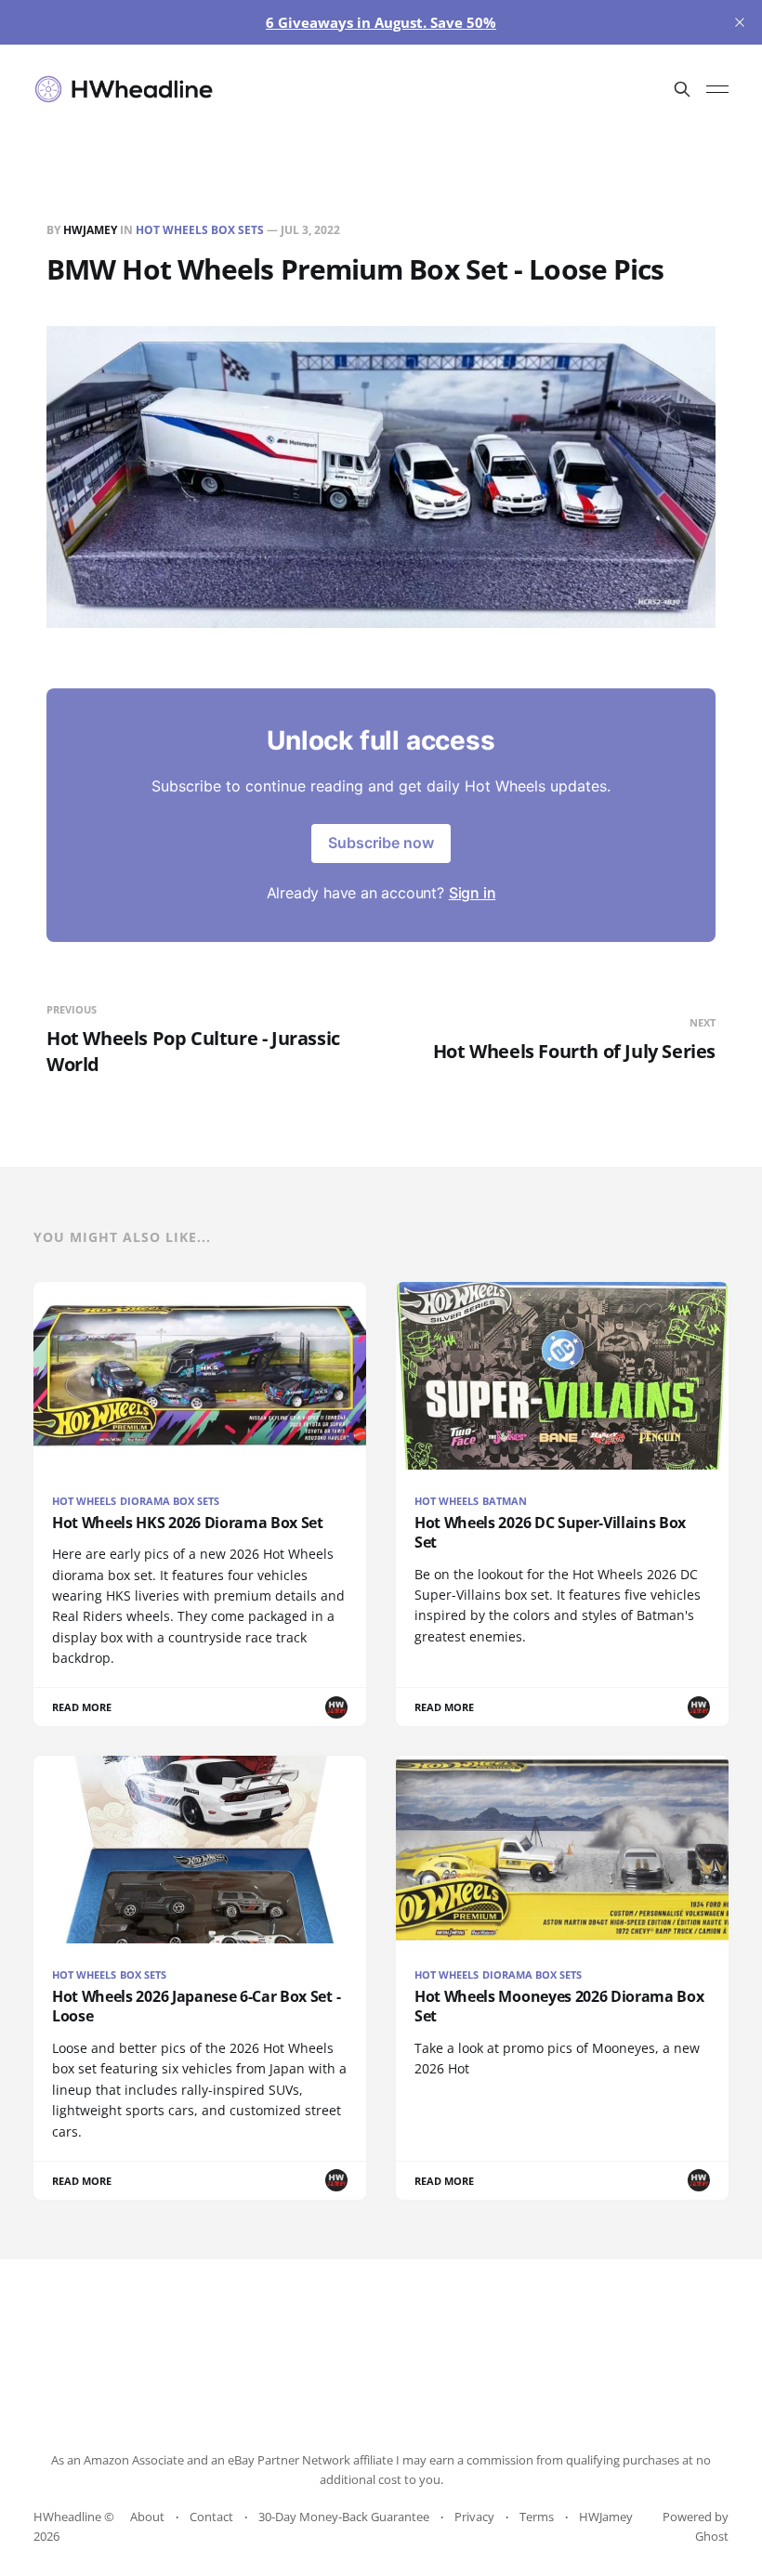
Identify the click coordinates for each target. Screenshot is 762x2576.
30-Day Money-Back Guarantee (344, 2517)
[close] (740, 22)
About (147, 2517)
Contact (211, 2517)
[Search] (682, 89)
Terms (537, 2517)
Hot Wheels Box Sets (200, 230)
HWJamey (90, 230)
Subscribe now (381, 843)
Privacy (474, 2517)
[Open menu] (717, 89)
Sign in (473, 893)
